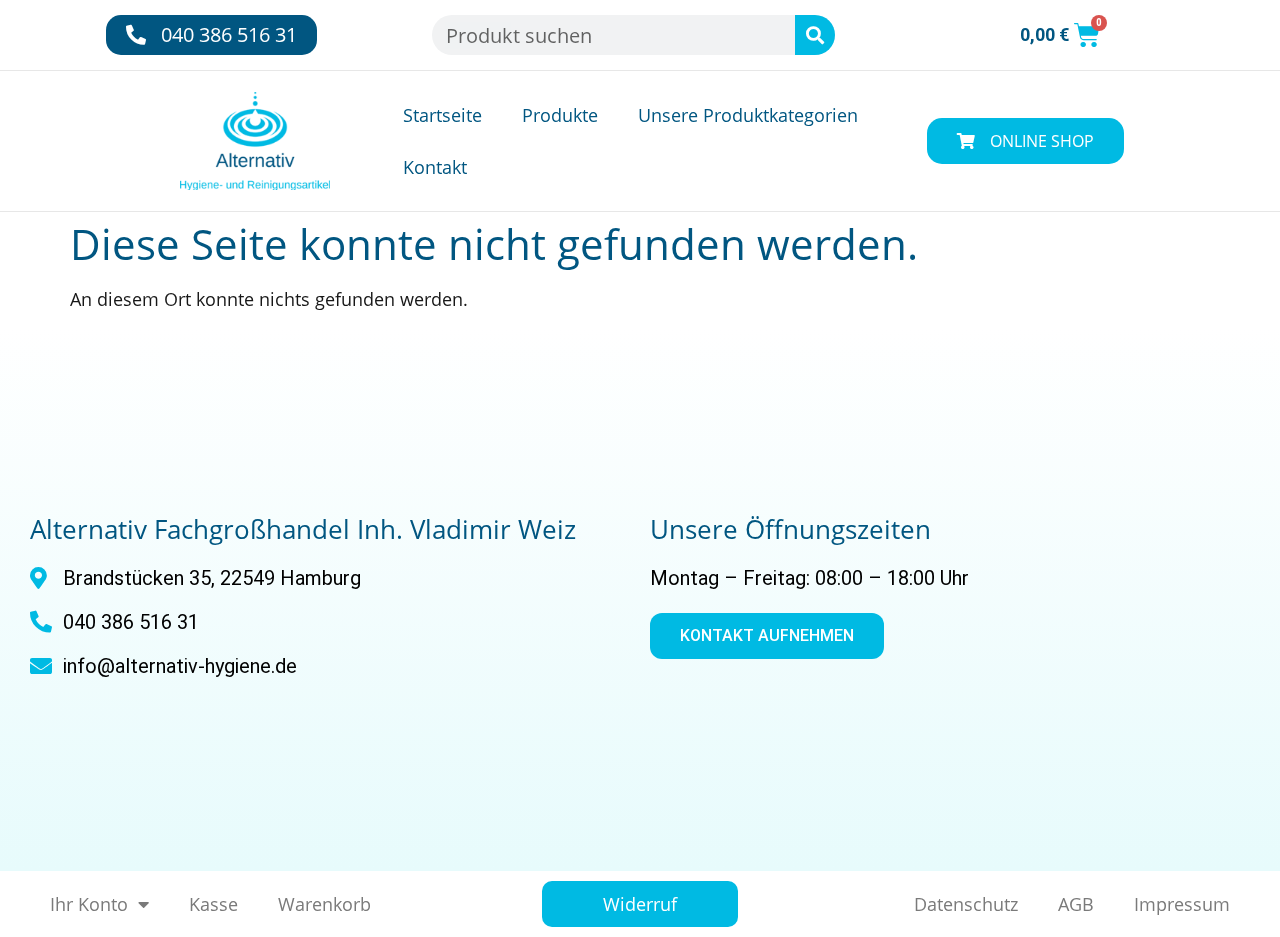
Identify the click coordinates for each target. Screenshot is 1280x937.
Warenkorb (324, 904)
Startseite (442, 115)
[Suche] (815, 35)
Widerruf (640, 904)
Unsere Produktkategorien (748, 115)
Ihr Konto (89, 904)
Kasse (213, 904)
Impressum (1182, 904)
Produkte (560, 115)
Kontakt (435, 167)
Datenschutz (966, 904)
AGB (1076, 904)
